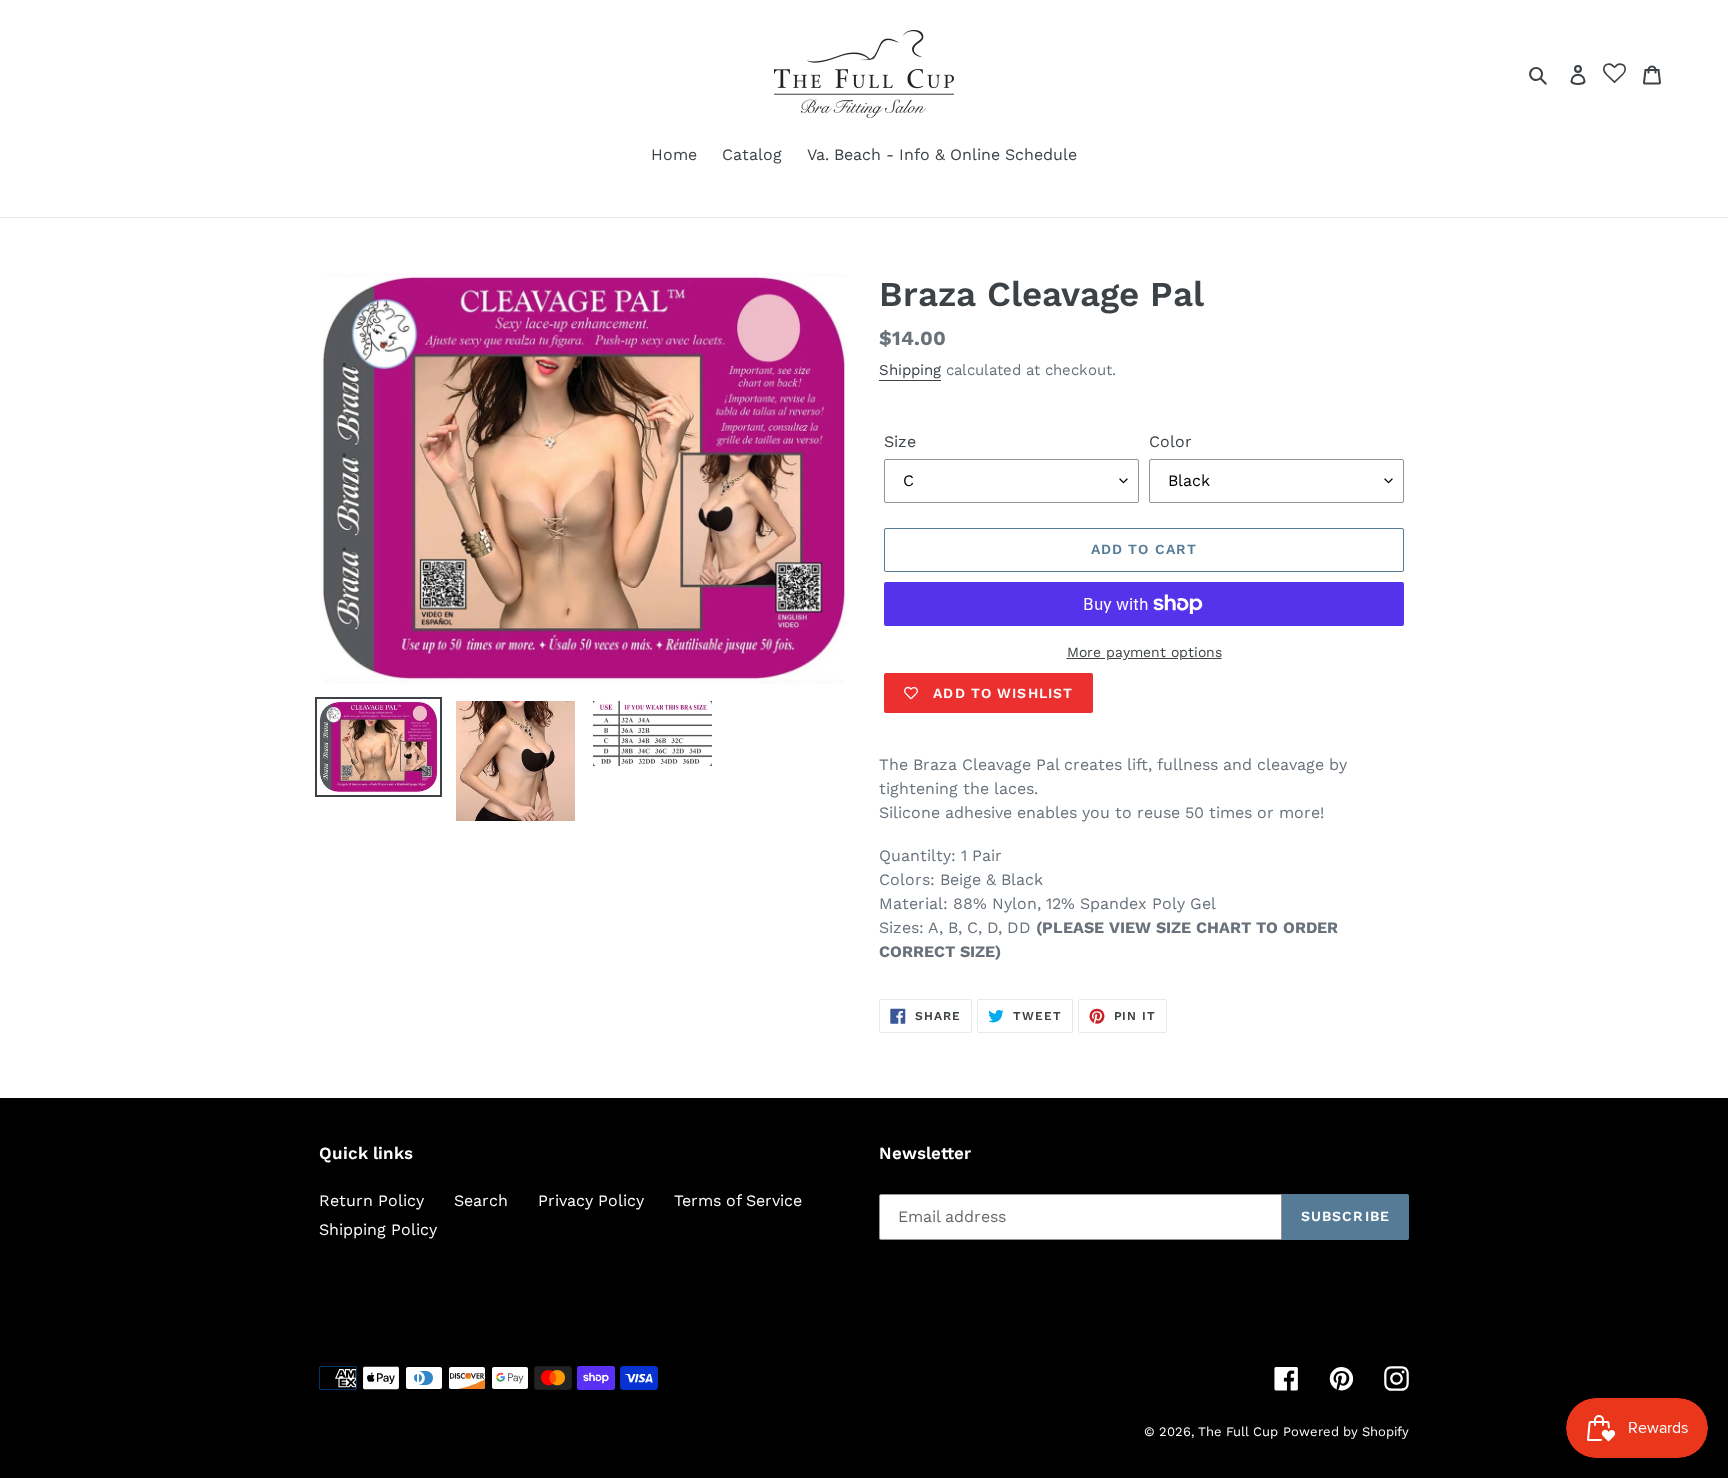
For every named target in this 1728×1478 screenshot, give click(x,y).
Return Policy (371, 1200)
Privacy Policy (591, 1200)
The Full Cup (1238, 1431)
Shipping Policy (378, 1229)
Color (1170, 441)
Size (900, 441)
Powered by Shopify (1346, 1431)
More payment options (1144, 652)
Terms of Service (738, 1200)
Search (481, 1200)
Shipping (910, 370)
